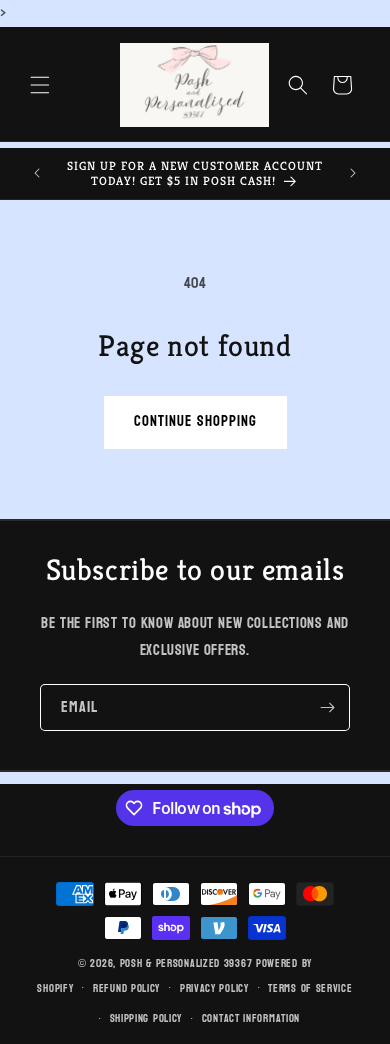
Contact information (251, 1018)
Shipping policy (146, 1018)
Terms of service (310, 988)
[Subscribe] (327, 707)
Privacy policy (214, 988)
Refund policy (126, 988)
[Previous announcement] (37, 173)
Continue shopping (195, 421)
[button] (40, 85)
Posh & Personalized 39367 (186, 963)
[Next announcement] (353, 173)
